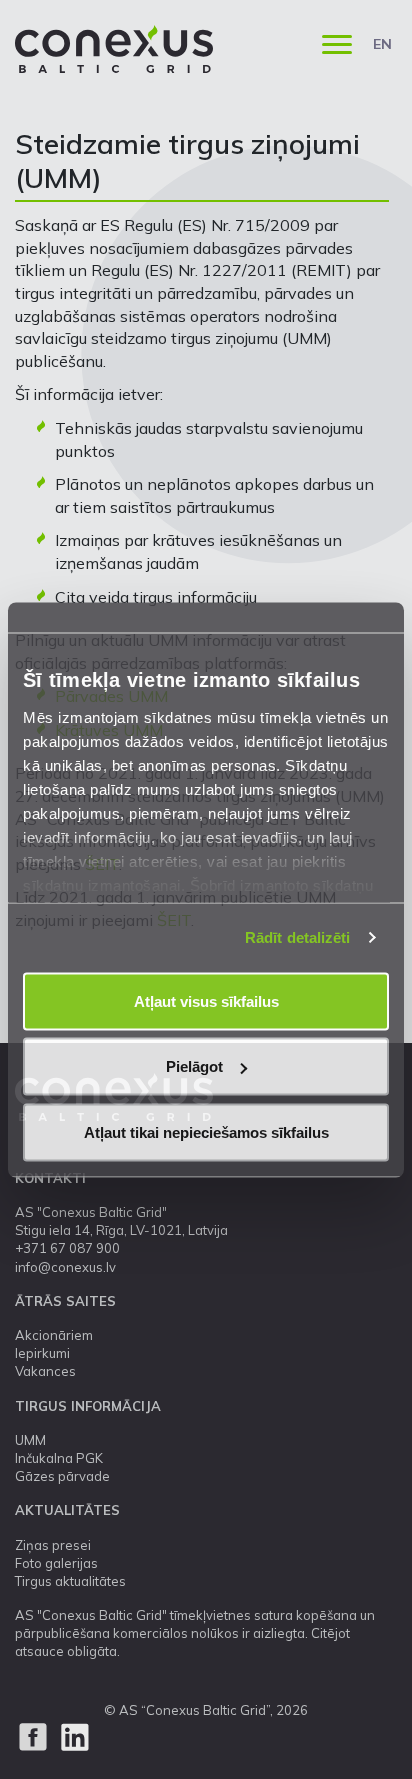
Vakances (45, 1371)
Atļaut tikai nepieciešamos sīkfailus (206, 1131)
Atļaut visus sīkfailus (206, 1000)
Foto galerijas (56, 1563)
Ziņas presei (53, 1545)
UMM (30, 1440)
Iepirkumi (42, 1353)
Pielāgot (194, 1066)
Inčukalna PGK (59, 1458)
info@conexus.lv (65, 1267)
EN (382, 44)
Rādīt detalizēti (298, 937)
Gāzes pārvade (62, 1476)
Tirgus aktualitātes (70, 1581)
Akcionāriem (54, 1335)
